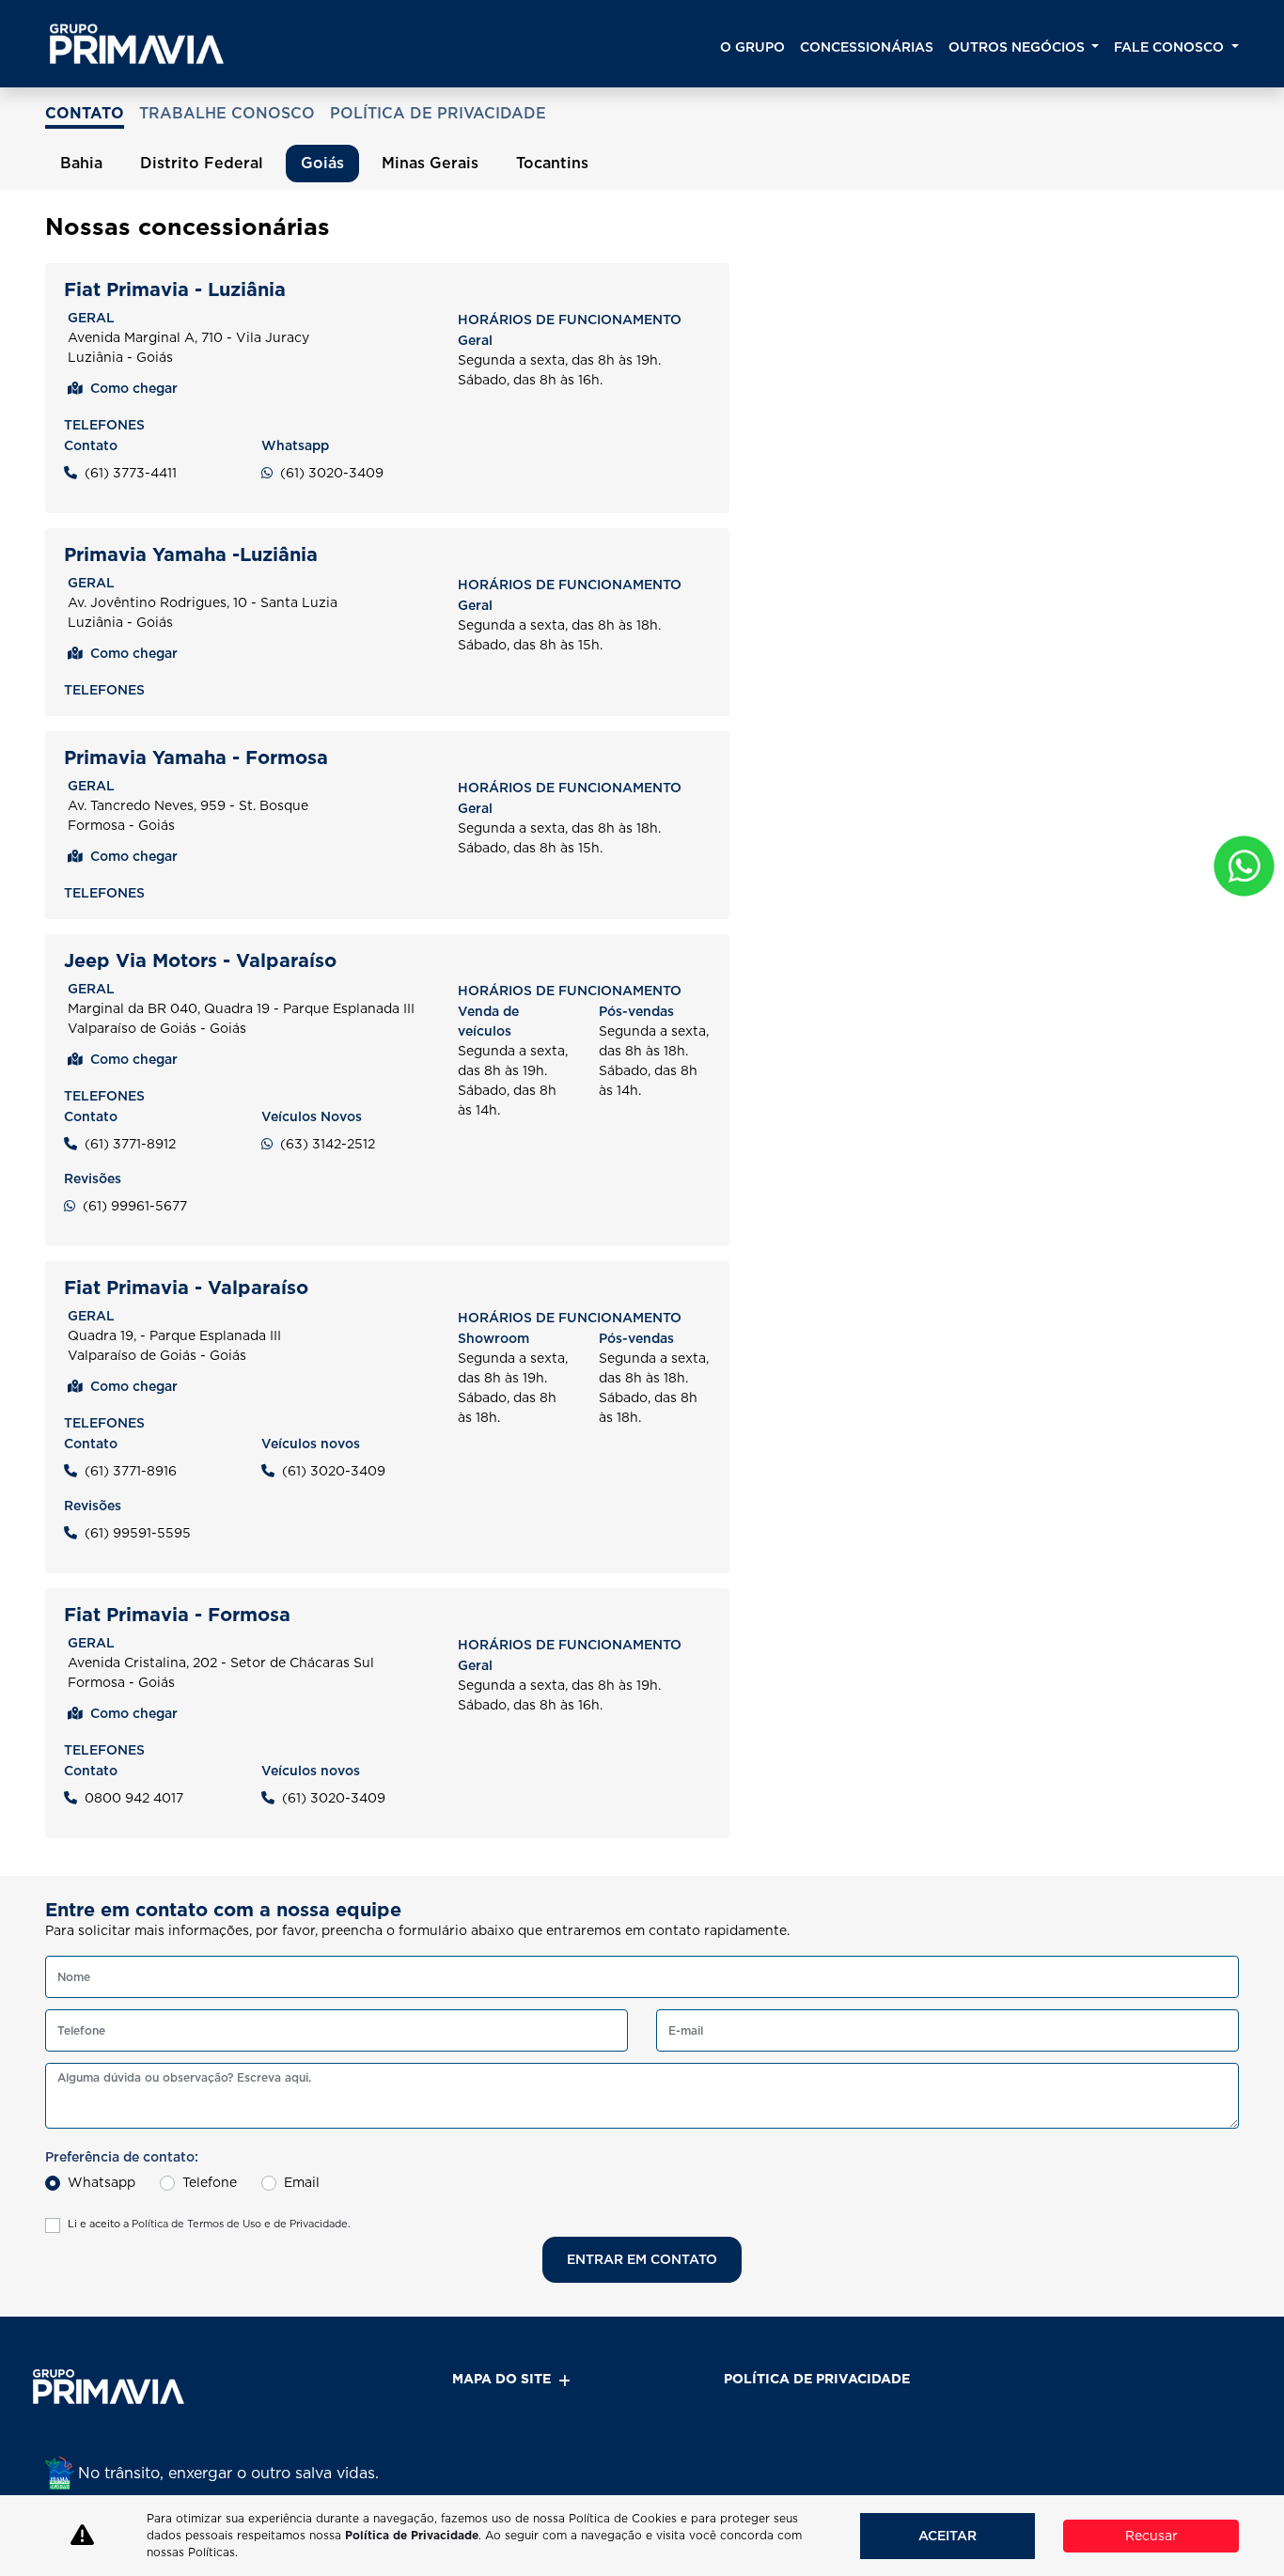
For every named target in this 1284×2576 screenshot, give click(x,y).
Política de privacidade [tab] (438, 113)
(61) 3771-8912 (130, 1144)
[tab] (81, 164)
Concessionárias (867, 47)
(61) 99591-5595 (138, 1533)
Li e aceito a (209, 2224)
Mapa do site (501, 2379)
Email (302, 2182)
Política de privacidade (817, 2379)
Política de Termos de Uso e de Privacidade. (241, 2224)
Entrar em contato (642, 2259)
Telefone (210, 2182)
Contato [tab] (85, 113)
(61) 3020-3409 (332, 473)
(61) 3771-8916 (131, 1471)
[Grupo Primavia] (137, 44)
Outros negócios (1018, 47)
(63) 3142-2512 (328, 1144)
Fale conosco (1171, 47)
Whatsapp (102, 2182)
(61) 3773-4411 (131, 473)
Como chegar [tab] (134, 388)
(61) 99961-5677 (135, 1206)
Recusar (1151, 2536)
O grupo (752, 47)
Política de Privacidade (412, 2535)
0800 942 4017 (134, 1798)
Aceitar (947, 2536)
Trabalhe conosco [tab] (227, 113)
